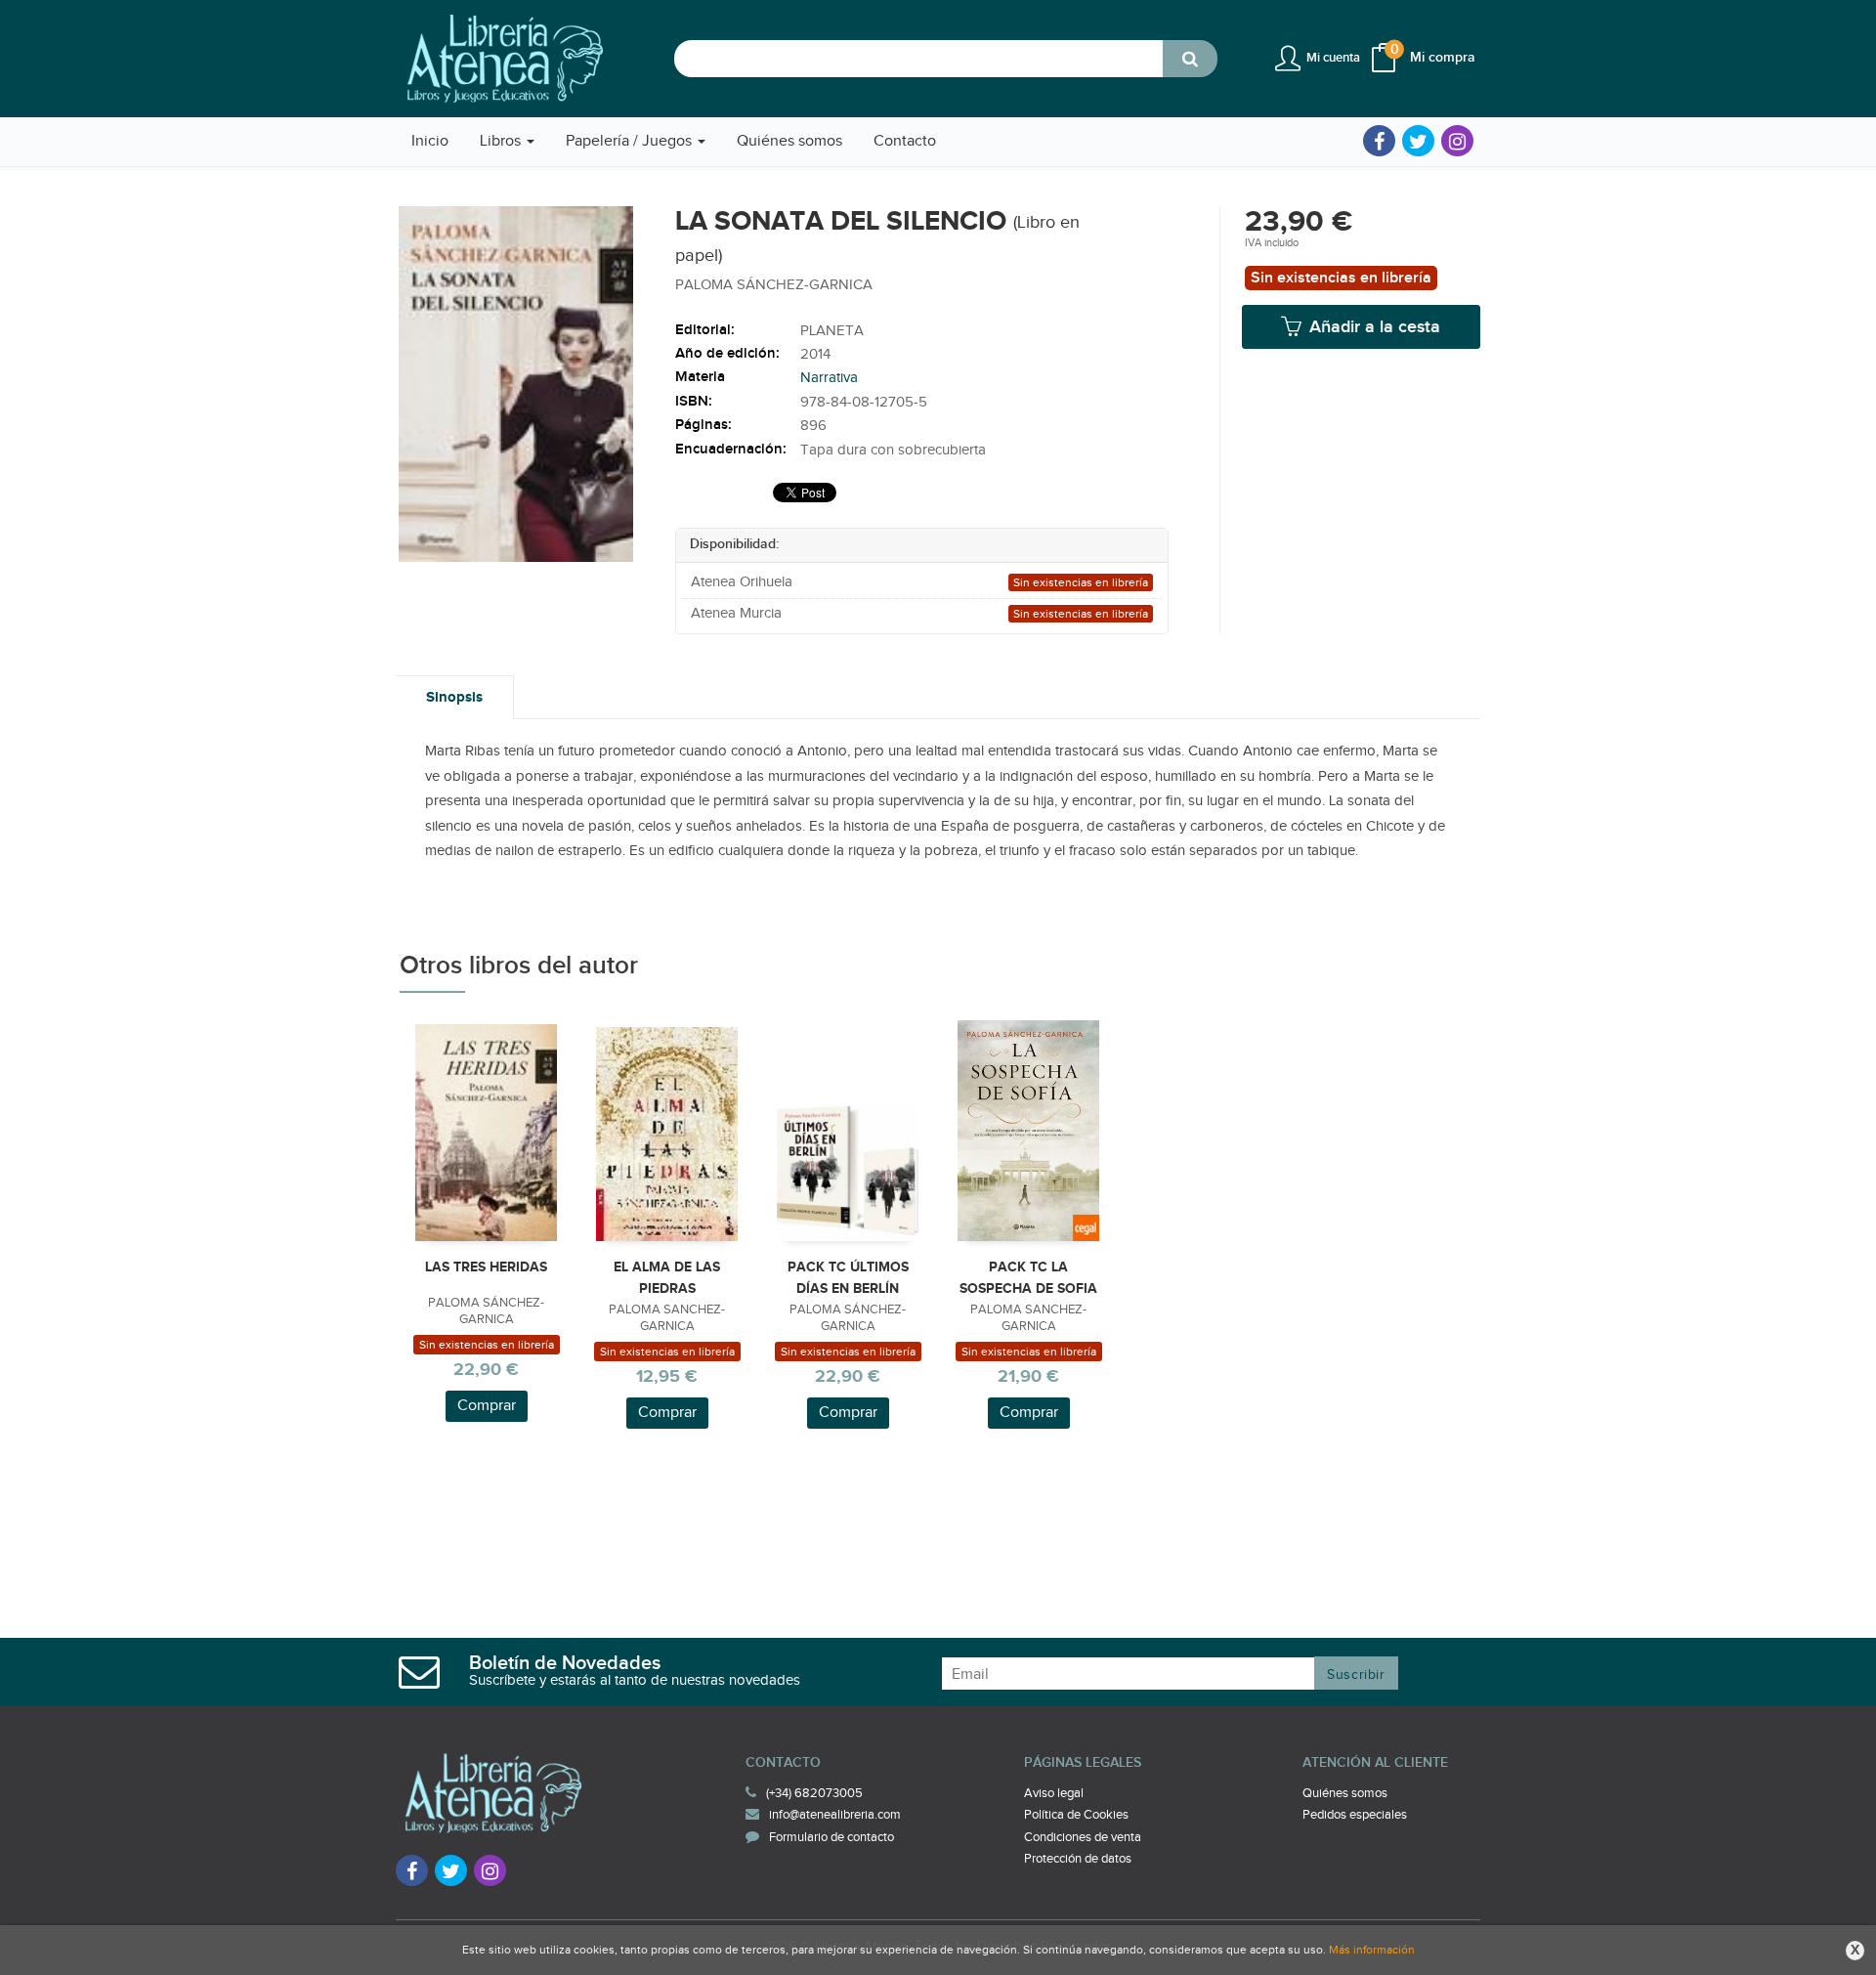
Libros (502, 141)
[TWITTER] (1418, 141)
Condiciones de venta (1083, 1837)
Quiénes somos (1345, 1793)
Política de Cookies (1076, 1815)
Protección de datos (1078, 1859)
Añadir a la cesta (1372, 327)
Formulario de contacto (831, 1837)
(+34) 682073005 (814, 1793)
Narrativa (829, 378)
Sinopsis (454, 697)
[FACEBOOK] (1379, 141)
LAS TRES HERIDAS (486, 1267)
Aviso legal (1054, 1793)
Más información (1372, 1950)
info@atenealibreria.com (835, 1815)
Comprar (487, 1406)
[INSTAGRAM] (1457, 141)
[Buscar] (1190, 59)
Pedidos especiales (1355, 1815)
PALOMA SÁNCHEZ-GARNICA (774, 285)
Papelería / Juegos (631, 141)
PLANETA (832, 331)
